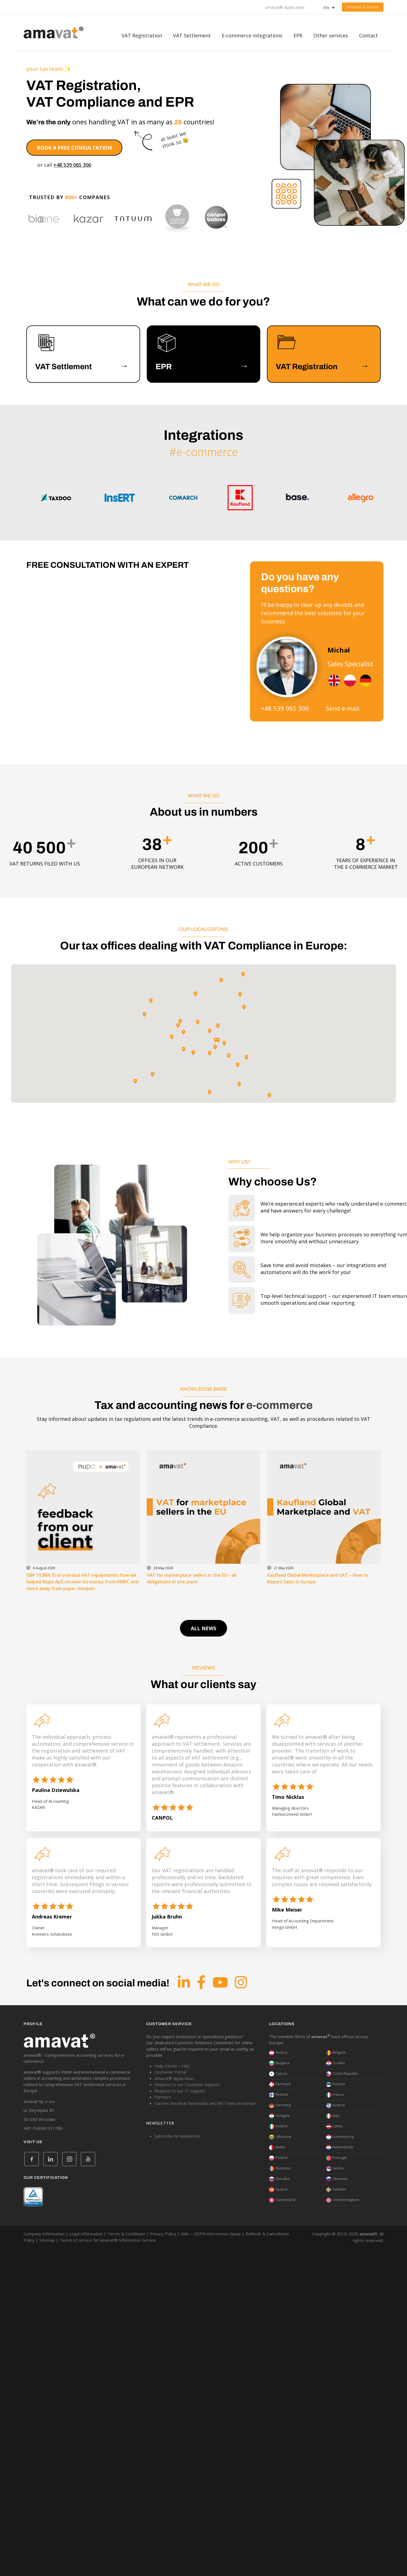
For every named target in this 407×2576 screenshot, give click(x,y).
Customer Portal (170, 2072)
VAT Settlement (192, 35)
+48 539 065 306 (72, 165)
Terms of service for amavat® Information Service (108, 2240)
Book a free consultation (74, 148)
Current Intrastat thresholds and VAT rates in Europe (205, 2103)
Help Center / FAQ (172, 2066)
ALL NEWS (203, 1628)
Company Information (44, 2234)
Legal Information (86, 2234)
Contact (369, 35)
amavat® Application (285, 7)
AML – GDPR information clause (211, 2234)
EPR (298, 35)
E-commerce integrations (252, 35)
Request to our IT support (180, 2091)
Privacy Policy (163, 2234)
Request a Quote (363, 7)
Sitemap (47, 2240)
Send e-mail (343, 708)
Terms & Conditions (126, 2234)
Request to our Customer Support (187, 2084)
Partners (163, 2097)
